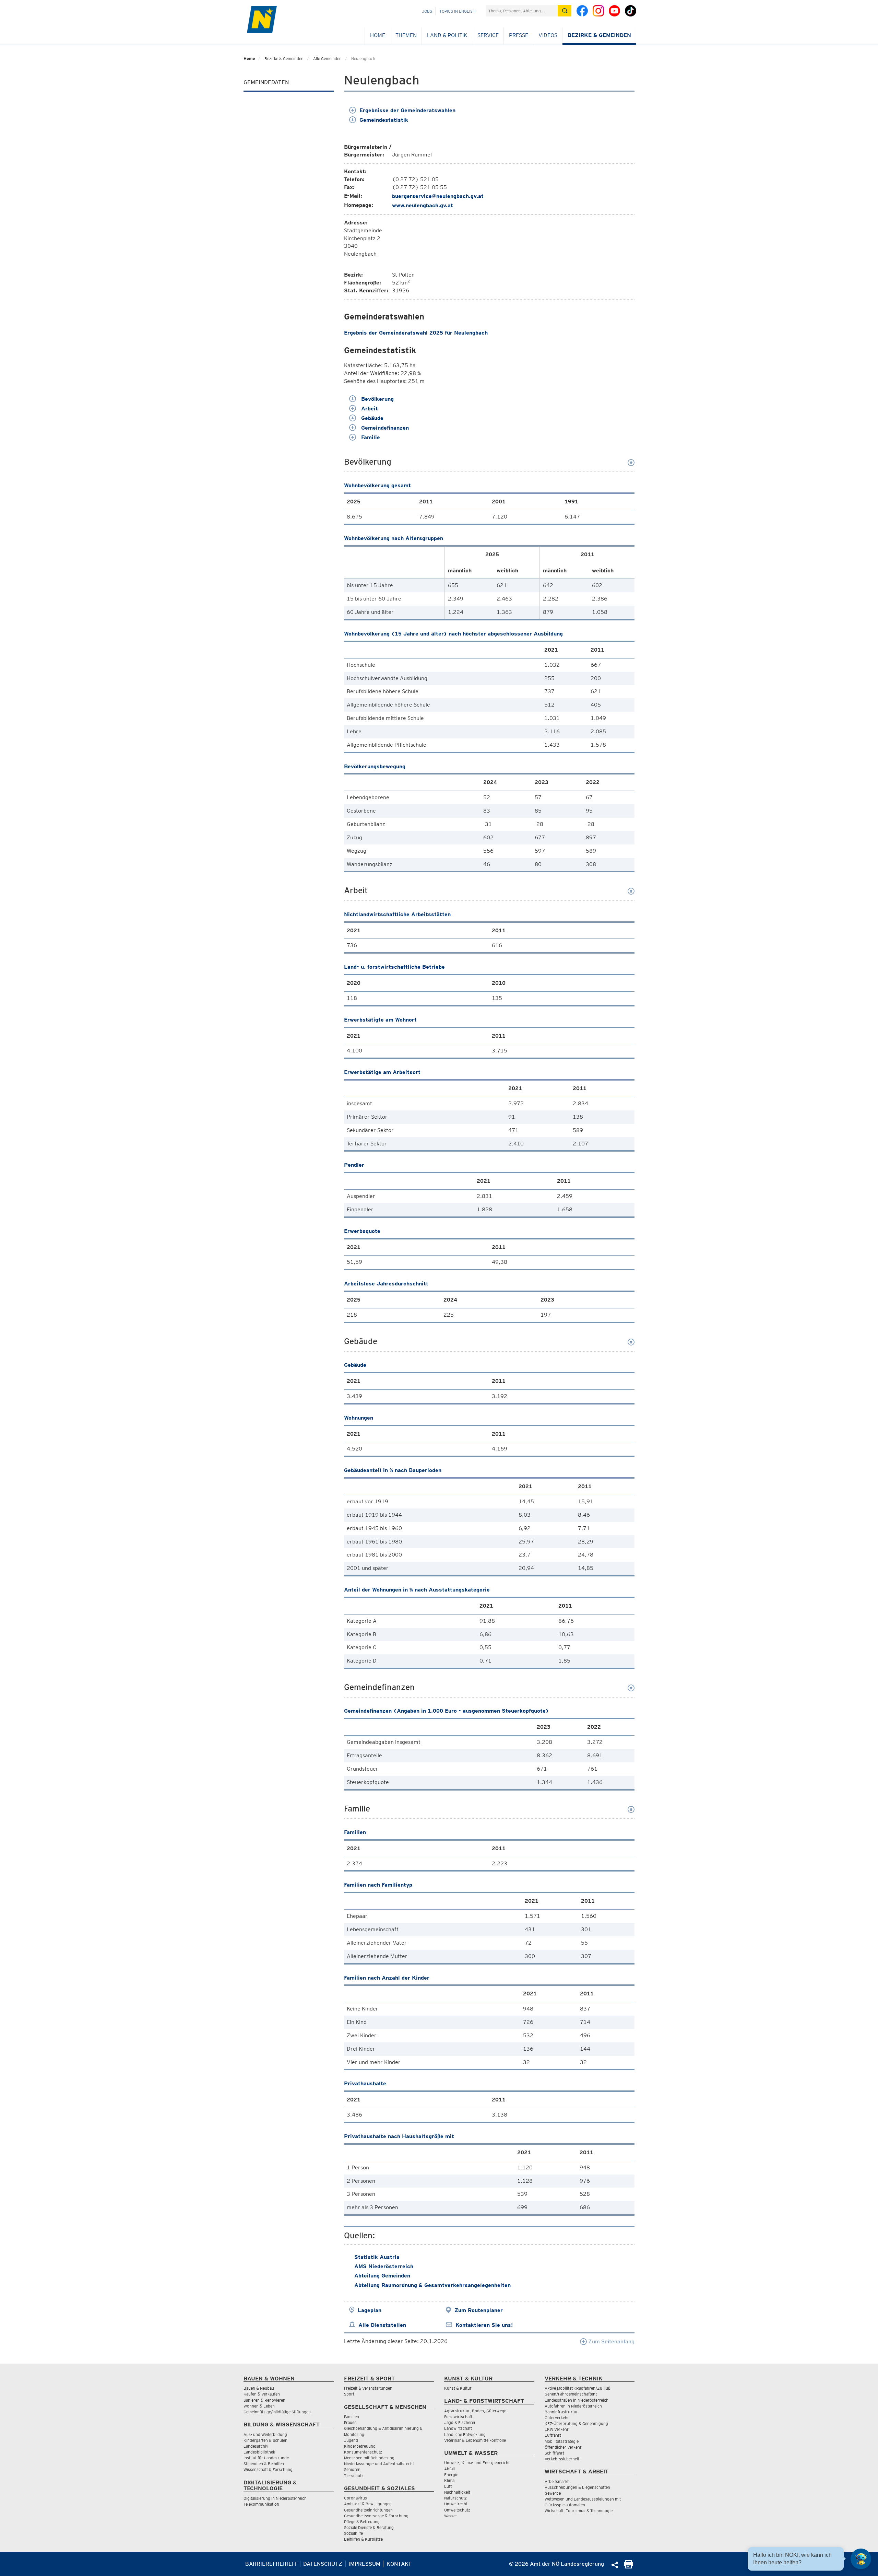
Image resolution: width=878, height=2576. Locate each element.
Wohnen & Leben (259, 2406)
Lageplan (370, 2310)
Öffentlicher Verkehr (563, 2447)
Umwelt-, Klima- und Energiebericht (477, 2463)
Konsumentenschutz (363, 2452)
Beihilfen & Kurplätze (363, 2539)
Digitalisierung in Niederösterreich (275, 2498)
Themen (406, 35)
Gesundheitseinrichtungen (368, 2510)
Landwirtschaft (458, 2428)
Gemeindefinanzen (384, 428)
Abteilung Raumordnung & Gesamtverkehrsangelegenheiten (432, 2285)
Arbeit (369, 409)
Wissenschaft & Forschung (268, 2469)
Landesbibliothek (259, 2452)
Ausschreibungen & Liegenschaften (577, 2487)
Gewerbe (553, 2493)
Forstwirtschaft (458, 2417)
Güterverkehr (557, 2418)
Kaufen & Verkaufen (262, 2394)
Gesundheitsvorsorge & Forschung (376, 2516)
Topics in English (457, 11)
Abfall (449, 2469)
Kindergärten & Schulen (265, 2440)
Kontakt (399, 2564)
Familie (370, 437)
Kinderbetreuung (360, 2446)
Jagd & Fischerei (460, 2422)
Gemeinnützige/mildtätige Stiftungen (277, 2412)
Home (378, 35)
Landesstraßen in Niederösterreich (577, 2400)
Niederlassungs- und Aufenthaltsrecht (379, 2464)
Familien (352, 2417)
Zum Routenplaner (479, 2310)
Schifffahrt (554, 2453)
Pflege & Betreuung (362, 2522)
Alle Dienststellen (382, 2325)
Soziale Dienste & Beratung (369, 2527)
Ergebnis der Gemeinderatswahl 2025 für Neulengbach (416, 333)
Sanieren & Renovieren (264, 2400)
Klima (449, 2480)
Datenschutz (323, 2564)
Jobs (427, 11)
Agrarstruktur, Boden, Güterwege (475, 2411)
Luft (448, 2486)
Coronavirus (355, 2498)
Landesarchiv (256, 2446)
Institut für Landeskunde (266, 2458)
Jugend (351, 2440)
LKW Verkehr (557, 2429)
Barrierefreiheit (271, 2564)
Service (488, 35)
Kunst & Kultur (458, 2388)
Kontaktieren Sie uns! (484, 2325)
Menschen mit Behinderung (369, 2458)
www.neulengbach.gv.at (423, 205)
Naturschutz (455, 2498)
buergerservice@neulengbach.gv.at (438, 196)
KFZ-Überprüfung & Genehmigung (576, 2423)
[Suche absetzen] (565, 11)
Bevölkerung (377, 399)
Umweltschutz (457, 2510)
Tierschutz (354, 2476)
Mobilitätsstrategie (562, 2441)
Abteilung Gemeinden (382, 2276)
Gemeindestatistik (384, 120)
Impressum (364, 2564)
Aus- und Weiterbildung (265, 2434)
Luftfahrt (553, 2435)
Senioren (352, 2469)
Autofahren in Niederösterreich (573, 2406)
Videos (548, 35)
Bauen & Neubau (259, 2388)
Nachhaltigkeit (457, 2492)
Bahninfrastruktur (561, 2412)
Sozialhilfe (353, 2533)
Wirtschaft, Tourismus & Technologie (579, 2511)
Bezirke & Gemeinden (599, 35)
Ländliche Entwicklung (465, 2434)
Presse (519, 35)
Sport (349, 2394)
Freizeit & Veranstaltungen (368, 2388)
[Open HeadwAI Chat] (861, 2559)
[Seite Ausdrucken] (628, 2567)
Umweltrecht (456, 2504)
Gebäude (371, 418)
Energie (451, 2475)
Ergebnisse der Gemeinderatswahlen (407, 110)
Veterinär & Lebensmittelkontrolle (475, 2440)
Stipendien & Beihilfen (264, 2464)
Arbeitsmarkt (557, 2481)
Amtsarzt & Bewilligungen (368, 2504)
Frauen (350, 2422)
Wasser (451, 2516)
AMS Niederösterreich (384, 2266)
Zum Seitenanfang (611, 2341)
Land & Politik (447, 35)
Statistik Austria (377, 2257)
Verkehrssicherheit (562, 2459)
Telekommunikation (261, 2504)
